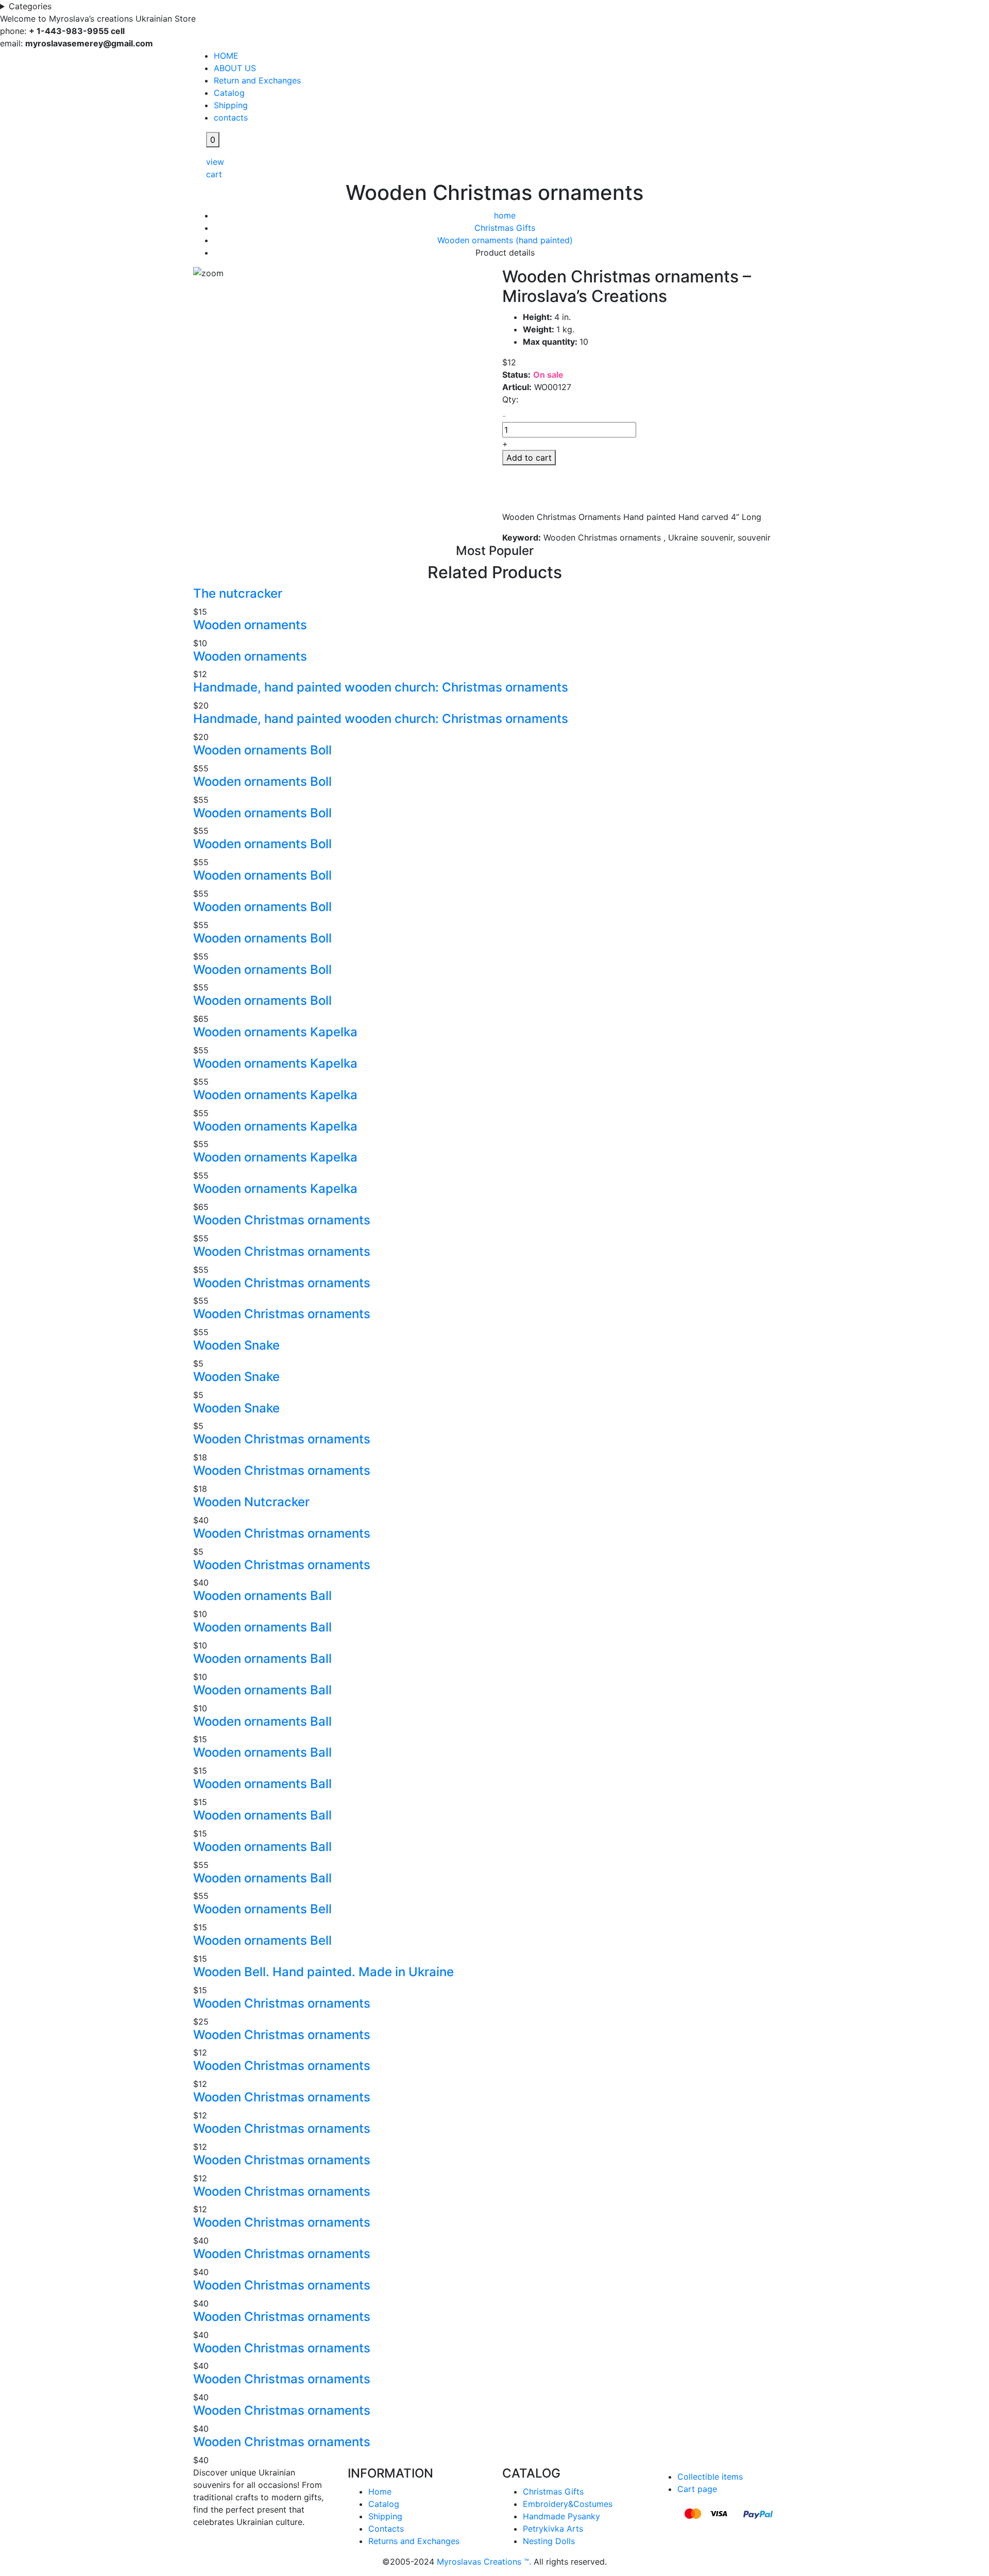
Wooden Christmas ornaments (282, 1220)
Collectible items (710, 2477)
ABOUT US (235, 68)
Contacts (386, 2529)
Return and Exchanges (257, 80)
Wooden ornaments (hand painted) (505, 240)
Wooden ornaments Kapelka (275, 1032)
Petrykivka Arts (553, 2529)
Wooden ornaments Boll (262, 750)
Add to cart (529, 458)
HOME (226, 56)
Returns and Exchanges (414, 2541)
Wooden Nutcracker (251, 1502)
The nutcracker (238, 593)
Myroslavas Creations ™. (484, 2562)
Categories (31, 6)
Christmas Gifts (505, 228)
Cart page (697, 2489)
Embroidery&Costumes (568, 2504)
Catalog (229, 93)
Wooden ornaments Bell (262, 1909)
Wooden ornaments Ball (262, 1596)
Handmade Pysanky (561, 2516)
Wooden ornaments (250, 625)
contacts (231, 117)
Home (380, 2491)
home (505, 215)
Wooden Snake (236, 1345)
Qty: (510, 399)
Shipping (231, 105)
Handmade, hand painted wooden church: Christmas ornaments (381, 687)
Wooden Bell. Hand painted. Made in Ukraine (323, 1972)
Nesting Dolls (549, 2541)
